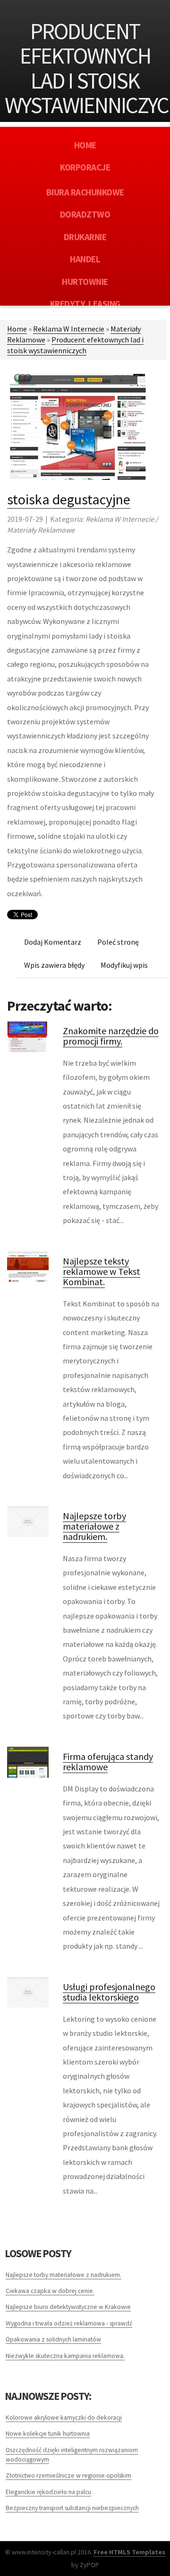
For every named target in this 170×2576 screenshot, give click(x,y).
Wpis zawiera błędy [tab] (54, 965)
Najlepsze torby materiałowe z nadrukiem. (94, 1526)
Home (17, 329)
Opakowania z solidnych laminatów (53, 2339)
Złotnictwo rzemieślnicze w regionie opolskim (68, 2475)
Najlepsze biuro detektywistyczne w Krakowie (68, 2307)
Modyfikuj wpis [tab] (124, 965)
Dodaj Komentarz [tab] (53, 942)
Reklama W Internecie (69, 329)
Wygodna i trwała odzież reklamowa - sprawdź (69, 2323)
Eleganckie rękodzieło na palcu (48, 2492)
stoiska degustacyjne (69, 499)
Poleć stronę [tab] (118, 942)
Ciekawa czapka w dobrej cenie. (50, 2291)
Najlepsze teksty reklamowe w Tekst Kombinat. (102, 1271)
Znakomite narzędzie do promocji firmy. (111, 1036)
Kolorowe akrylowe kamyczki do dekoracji (64, 2418)
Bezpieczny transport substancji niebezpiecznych (72, 2508)
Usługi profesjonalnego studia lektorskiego (109, 1992)
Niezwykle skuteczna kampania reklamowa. (65, 2356)
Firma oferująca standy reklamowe (108, 1762)
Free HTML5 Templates (129, 2552)
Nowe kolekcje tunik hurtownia (48, 2434)
